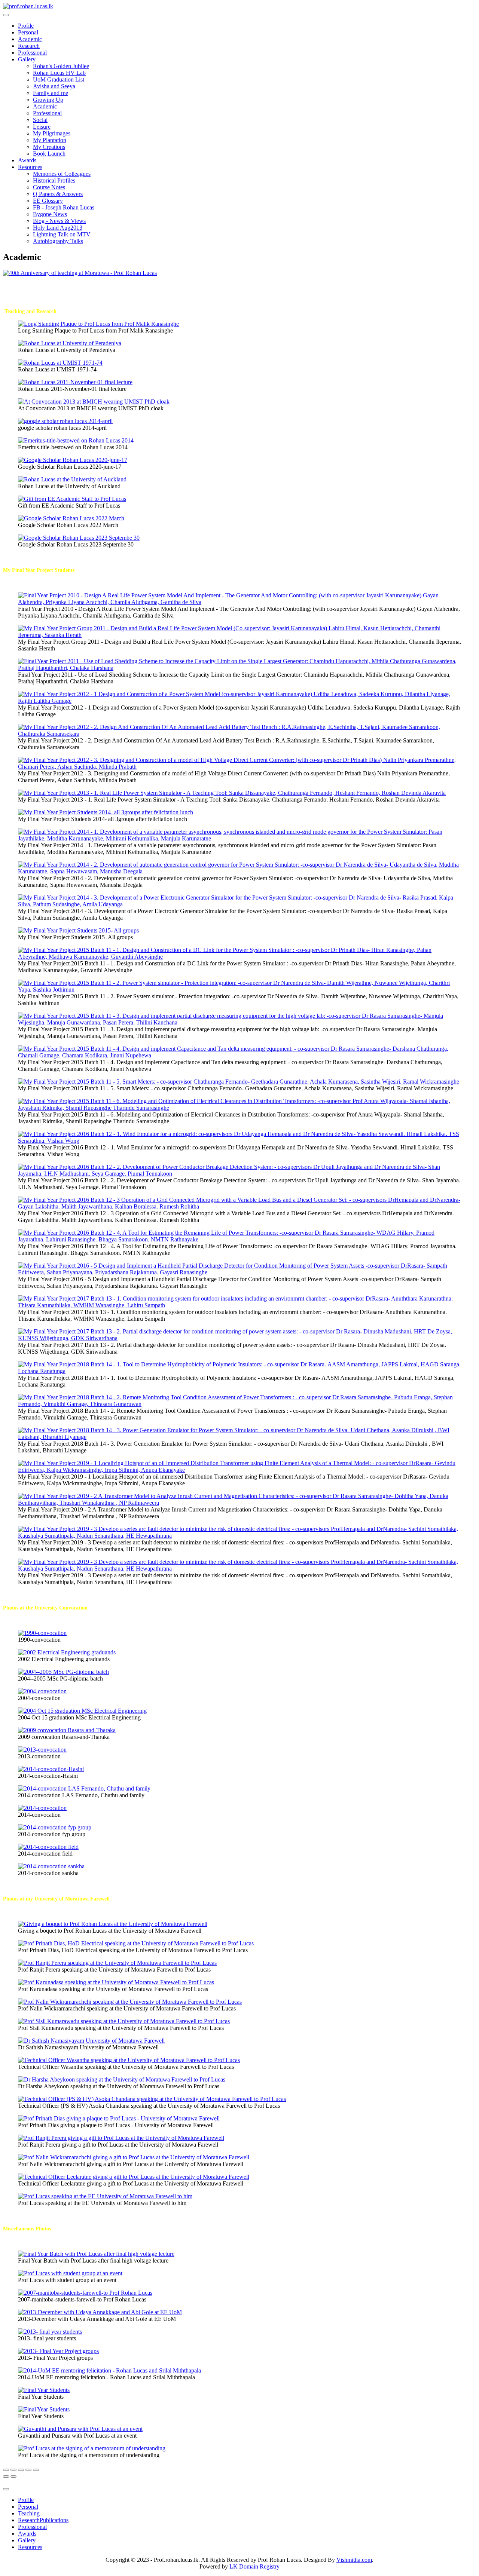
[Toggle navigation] (6, 15)
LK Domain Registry (254, 2566)
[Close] (6, 2470)
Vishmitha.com (354, 2560)
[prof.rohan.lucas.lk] (28, 6)
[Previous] (6, 2477)
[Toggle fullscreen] (21, 2470)
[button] (27, 59)
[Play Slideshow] (36, 2470)
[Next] (13, 2477)
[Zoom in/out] (28, 2470)
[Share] (13, 2470)
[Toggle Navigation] (6, 2489)
